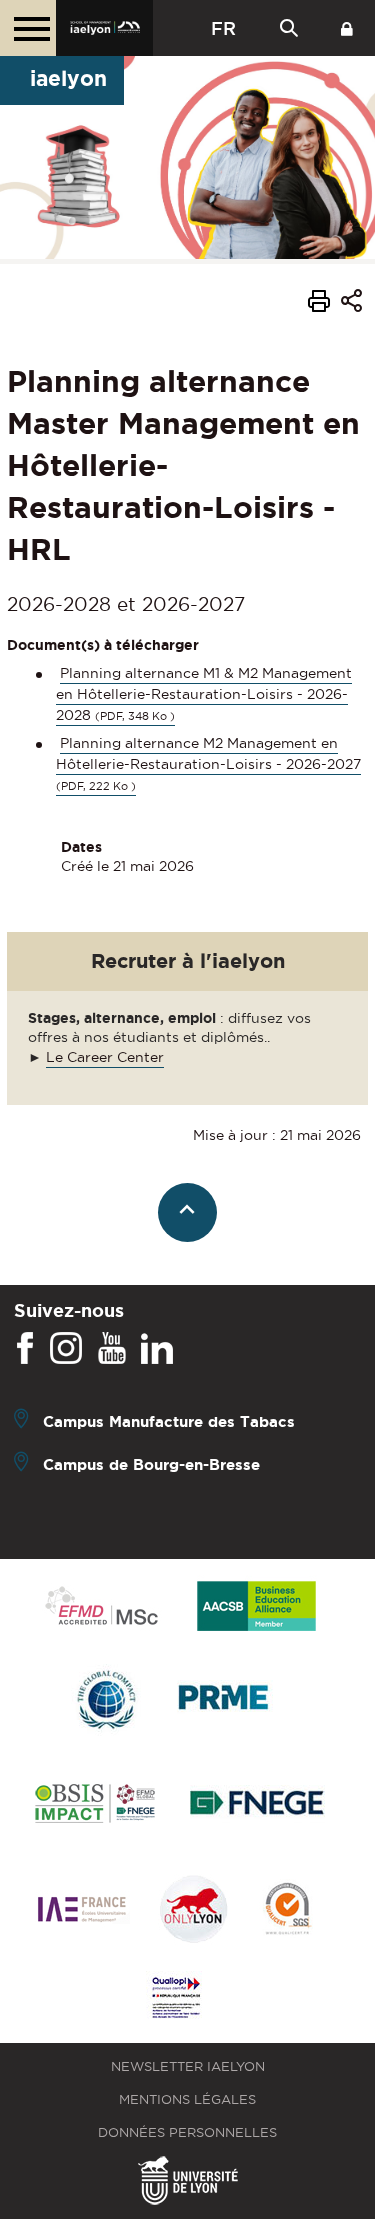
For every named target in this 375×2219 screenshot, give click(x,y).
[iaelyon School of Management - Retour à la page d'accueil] (104, 28)
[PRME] (225, 1700)
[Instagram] (66, 1349)
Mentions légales (187, 2099)
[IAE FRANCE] (82, 1910)
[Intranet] (347, 28)
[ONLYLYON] (194, 1910)
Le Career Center (105, 1057)
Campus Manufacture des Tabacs (169, 1421)
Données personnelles (187, 2132)
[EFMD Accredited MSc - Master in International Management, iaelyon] (101, 1607)
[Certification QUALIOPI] (176, 1999)
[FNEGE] (257, 1805)
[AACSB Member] (257, 1607)
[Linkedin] (157, 1349)
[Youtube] (112, 1349)
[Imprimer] (319, 304)
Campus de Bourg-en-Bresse (151, 1464)
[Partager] (351, 303)
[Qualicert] (287, 1910)
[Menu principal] (28, 28)
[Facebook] (25, 1349)
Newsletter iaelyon (188, 2066)
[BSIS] (94, 1805)
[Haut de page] (187, 1212)
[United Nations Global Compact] (106, 1700)
